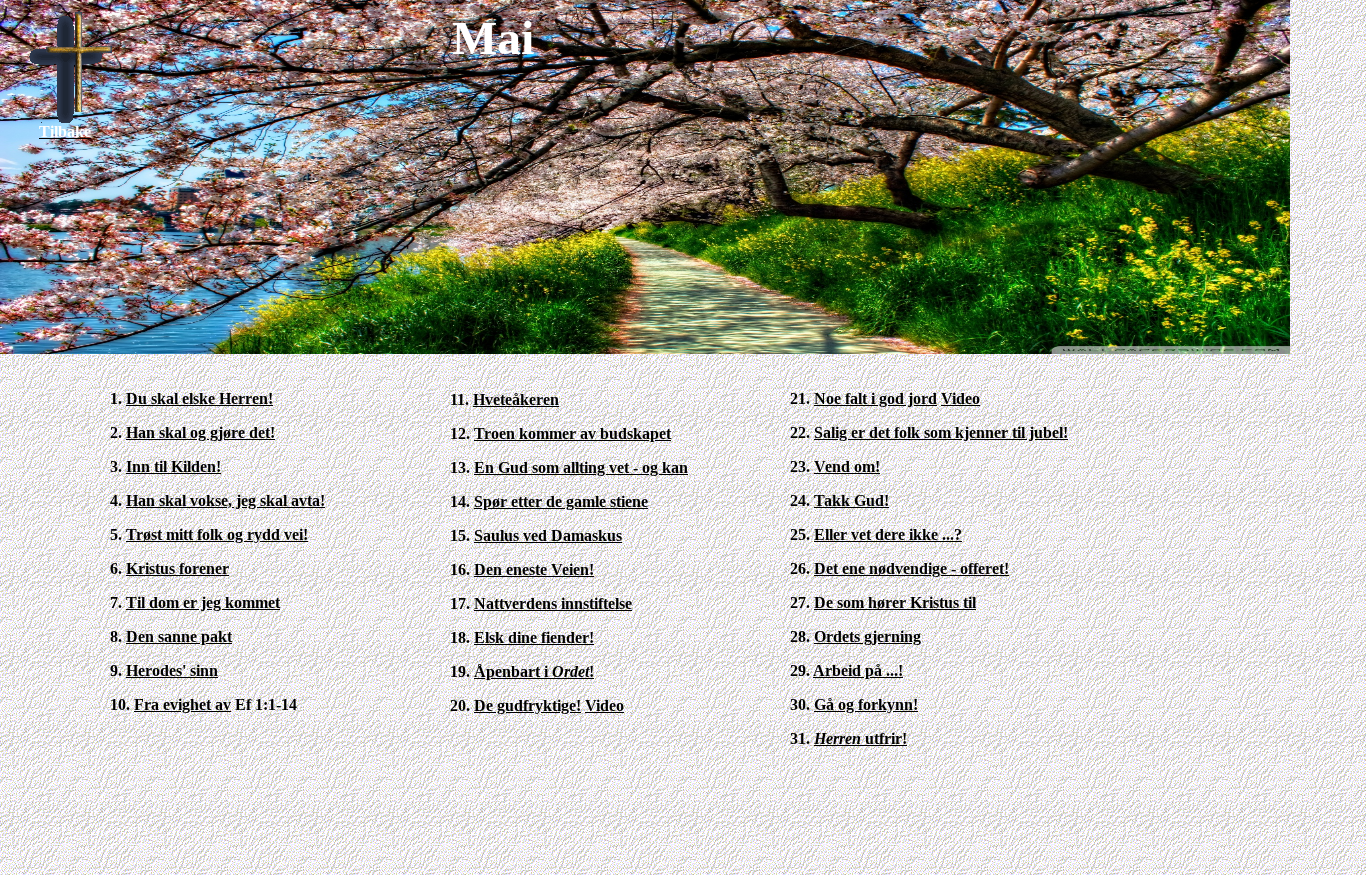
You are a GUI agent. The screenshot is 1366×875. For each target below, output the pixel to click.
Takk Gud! (851, 500)
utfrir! (860, 738)
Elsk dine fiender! (534, 637)
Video (604, 705)
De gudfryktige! (527, 705)
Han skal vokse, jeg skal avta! (225, 500)
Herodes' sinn (172, 670)
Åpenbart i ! (534, 671)
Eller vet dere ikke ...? (888, 534)
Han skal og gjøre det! (200, 432)
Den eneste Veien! (534, 569)
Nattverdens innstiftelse (553, 603)
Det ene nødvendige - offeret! (911, 568)
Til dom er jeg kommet (203, 602)
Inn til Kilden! (173, 466)
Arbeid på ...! (858, 670)
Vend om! (847, 466)
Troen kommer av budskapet (572, 433)
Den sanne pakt (179, 636)
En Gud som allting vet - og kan (581, 467)
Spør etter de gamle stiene (561, 501)
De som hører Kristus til (895, 602)
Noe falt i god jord (875, 398)
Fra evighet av (182, 704)
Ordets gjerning (867, 636)
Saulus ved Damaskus (548, 535)
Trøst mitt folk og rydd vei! (217, 534)
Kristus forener (177, 568)
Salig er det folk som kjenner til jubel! (941, 432)
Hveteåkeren (516, 399)
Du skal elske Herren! (199, 398)
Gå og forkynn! (866, 704)
